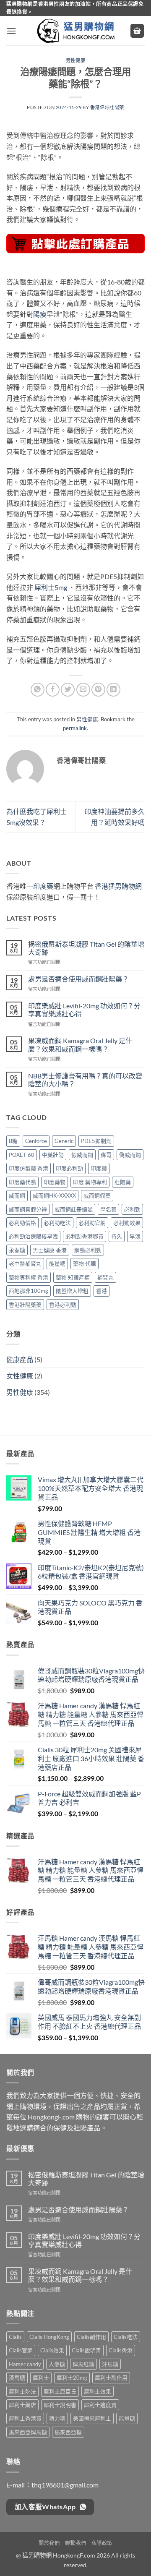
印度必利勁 (69, 1168)
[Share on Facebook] (53, 690)
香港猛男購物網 (118, 886)
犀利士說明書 (60, 2405)
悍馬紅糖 (83, 2364)
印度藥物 (55, 1182)
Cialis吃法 (126, 2337)
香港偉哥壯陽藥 (107, 107)
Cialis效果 (52, 2350)
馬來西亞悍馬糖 (28, 2432)
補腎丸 (105, 1277)
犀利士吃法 (22, 2391)
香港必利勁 (63, 1305)
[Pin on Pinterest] (98, 690)
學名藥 (108, 1209)
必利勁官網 (92, 1223)
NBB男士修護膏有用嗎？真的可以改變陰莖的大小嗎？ (85, 1080)
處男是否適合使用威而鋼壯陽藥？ (78, 979)
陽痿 (40, 314)
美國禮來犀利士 (92, 2418)
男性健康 (75, 60)
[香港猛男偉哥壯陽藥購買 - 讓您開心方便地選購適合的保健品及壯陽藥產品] (75, 31)
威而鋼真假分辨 (28, 1209)
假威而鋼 (82, 1155)
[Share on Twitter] (68, 690)
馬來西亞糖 (68, 2432)
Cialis (15, 2337)
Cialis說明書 (86, 2350)
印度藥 (43, 886)
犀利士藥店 (22, 2405)
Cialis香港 (121, 2350)
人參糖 (57, 2364)
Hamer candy (25, 2364)
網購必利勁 (88, 1250)
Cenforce (36, 1141)
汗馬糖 (110, 2364)
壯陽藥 (123, 1182)
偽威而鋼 (130, 1155)
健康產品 (20, 1359)
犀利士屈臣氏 (60, 2391)
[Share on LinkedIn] (113, 690)
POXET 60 (22, 1155)
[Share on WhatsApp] (38, 690)
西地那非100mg (29, 1291)
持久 (117, 1236)
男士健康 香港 (50, 1250)
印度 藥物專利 (90, 1182)
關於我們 (49, 2543)
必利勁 (132, 1209)
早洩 (135, 1236)
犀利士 (41, 2378)
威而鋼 (17, 1195)
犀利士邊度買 (100, 2405)
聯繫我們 (75, 2543)
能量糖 (57, 1263)
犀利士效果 (98, 2391)
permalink (75, 728)
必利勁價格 (22, 1223)
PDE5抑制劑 (96, 1141)
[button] (11, 31)
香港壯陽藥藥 (25, 1305)
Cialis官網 (21, 2350)
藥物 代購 (85, 1263)
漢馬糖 (17, 2378)
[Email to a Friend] (83, 690)
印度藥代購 (22, 1182)
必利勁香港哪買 (85, 1236)
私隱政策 (102, 2543)
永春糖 (17, 1250)
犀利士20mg (72, 2378)
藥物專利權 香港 (29, 1277)
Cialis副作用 (91, 2337)
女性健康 (20, 1376)
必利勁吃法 (57, 1223)
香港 (102, 1291)
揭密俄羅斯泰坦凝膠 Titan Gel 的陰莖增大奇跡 (86, 948)
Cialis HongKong (49, 2337)
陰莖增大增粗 (72, 1291)
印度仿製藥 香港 (29, 1168)
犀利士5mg (51, 587)
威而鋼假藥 (97, 1195)
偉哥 (106, 1155)
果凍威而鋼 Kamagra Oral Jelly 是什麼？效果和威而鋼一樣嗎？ (80, 1044)
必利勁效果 (127, 1223)
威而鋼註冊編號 (74, 1209)
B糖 (13, 1141)
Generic (64, 1141)
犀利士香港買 (25, 2418)
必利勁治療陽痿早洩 (33, 1236)
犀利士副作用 (111, 2378)
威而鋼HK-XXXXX (54, 1195)
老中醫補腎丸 (25, 1263)
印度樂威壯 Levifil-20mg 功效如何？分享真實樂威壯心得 (84, 1010)
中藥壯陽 (53, 1155)
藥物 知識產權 (73, 1277)
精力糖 (57, 2418)
